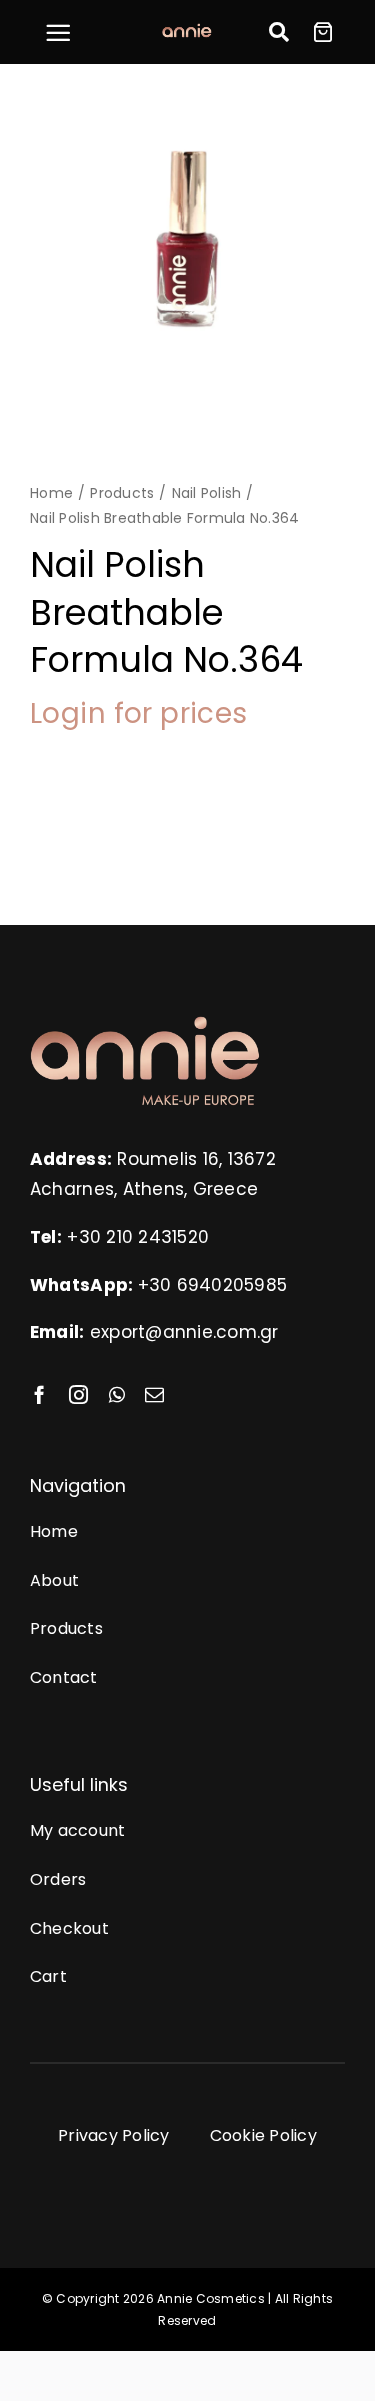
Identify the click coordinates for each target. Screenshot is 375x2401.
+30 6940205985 (213, 1285)
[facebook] (39, 1394)
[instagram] (78, 1394)
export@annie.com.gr (184, 1332)
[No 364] (187, 243)
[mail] (154, 1394)
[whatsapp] (117, 1394)
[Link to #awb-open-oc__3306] (58, 33)
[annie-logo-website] (145, 1023)
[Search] (279, 32)
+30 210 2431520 (138, 1237)
